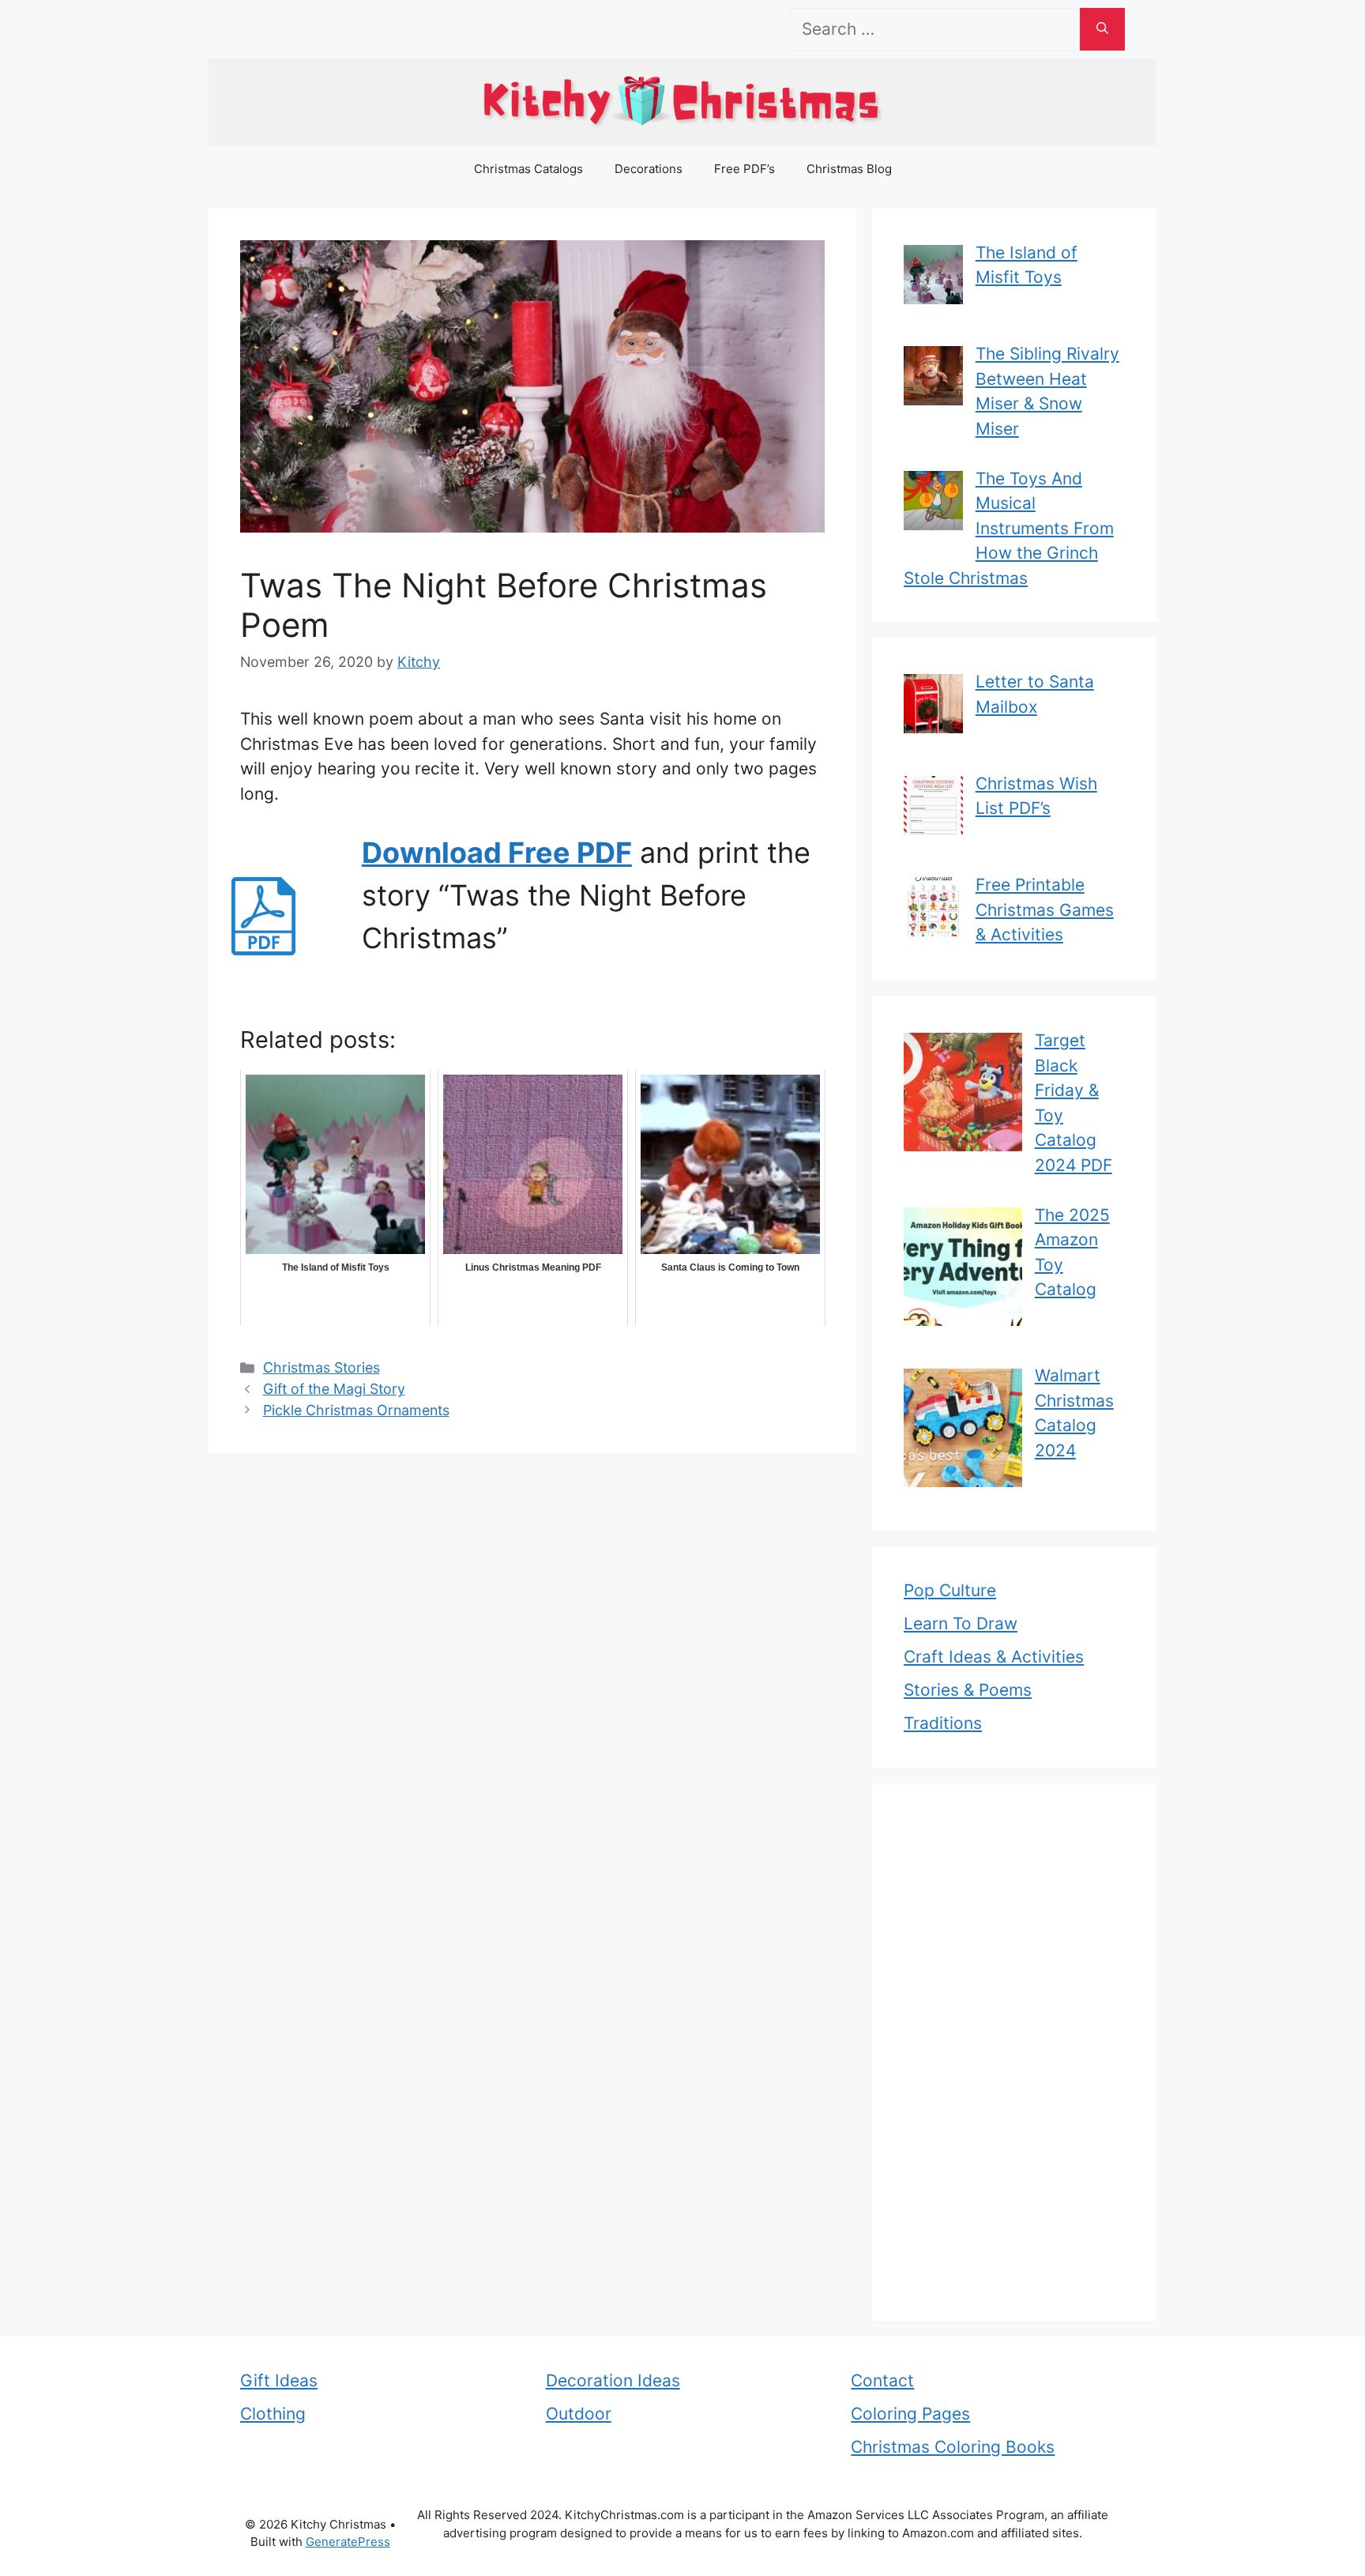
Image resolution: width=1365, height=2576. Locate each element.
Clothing (273, 2414)
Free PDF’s (745, 169)
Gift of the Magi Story (334, 1389)
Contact (882, 2380)
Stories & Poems (968, 1690)
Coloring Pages (910, 2414)
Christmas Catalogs (528, 169)
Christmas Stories (322, 1367)
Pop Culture (950, 1590)
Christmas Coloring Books (953, 2447)
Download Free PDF (497, 853)
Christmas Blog (849, 169)
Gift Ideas (279, 2380)
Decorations (649, 169)
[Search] (1102, 29)
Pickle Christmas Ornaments (356, 1410)
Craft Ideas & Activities (994, 1657)
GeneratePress (348, 2542)
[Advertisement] (1014, 2052)
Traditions (943, 1723)
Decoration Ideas (613, 2380)
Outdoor (579, 2414)
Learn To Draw (961, 1623)
